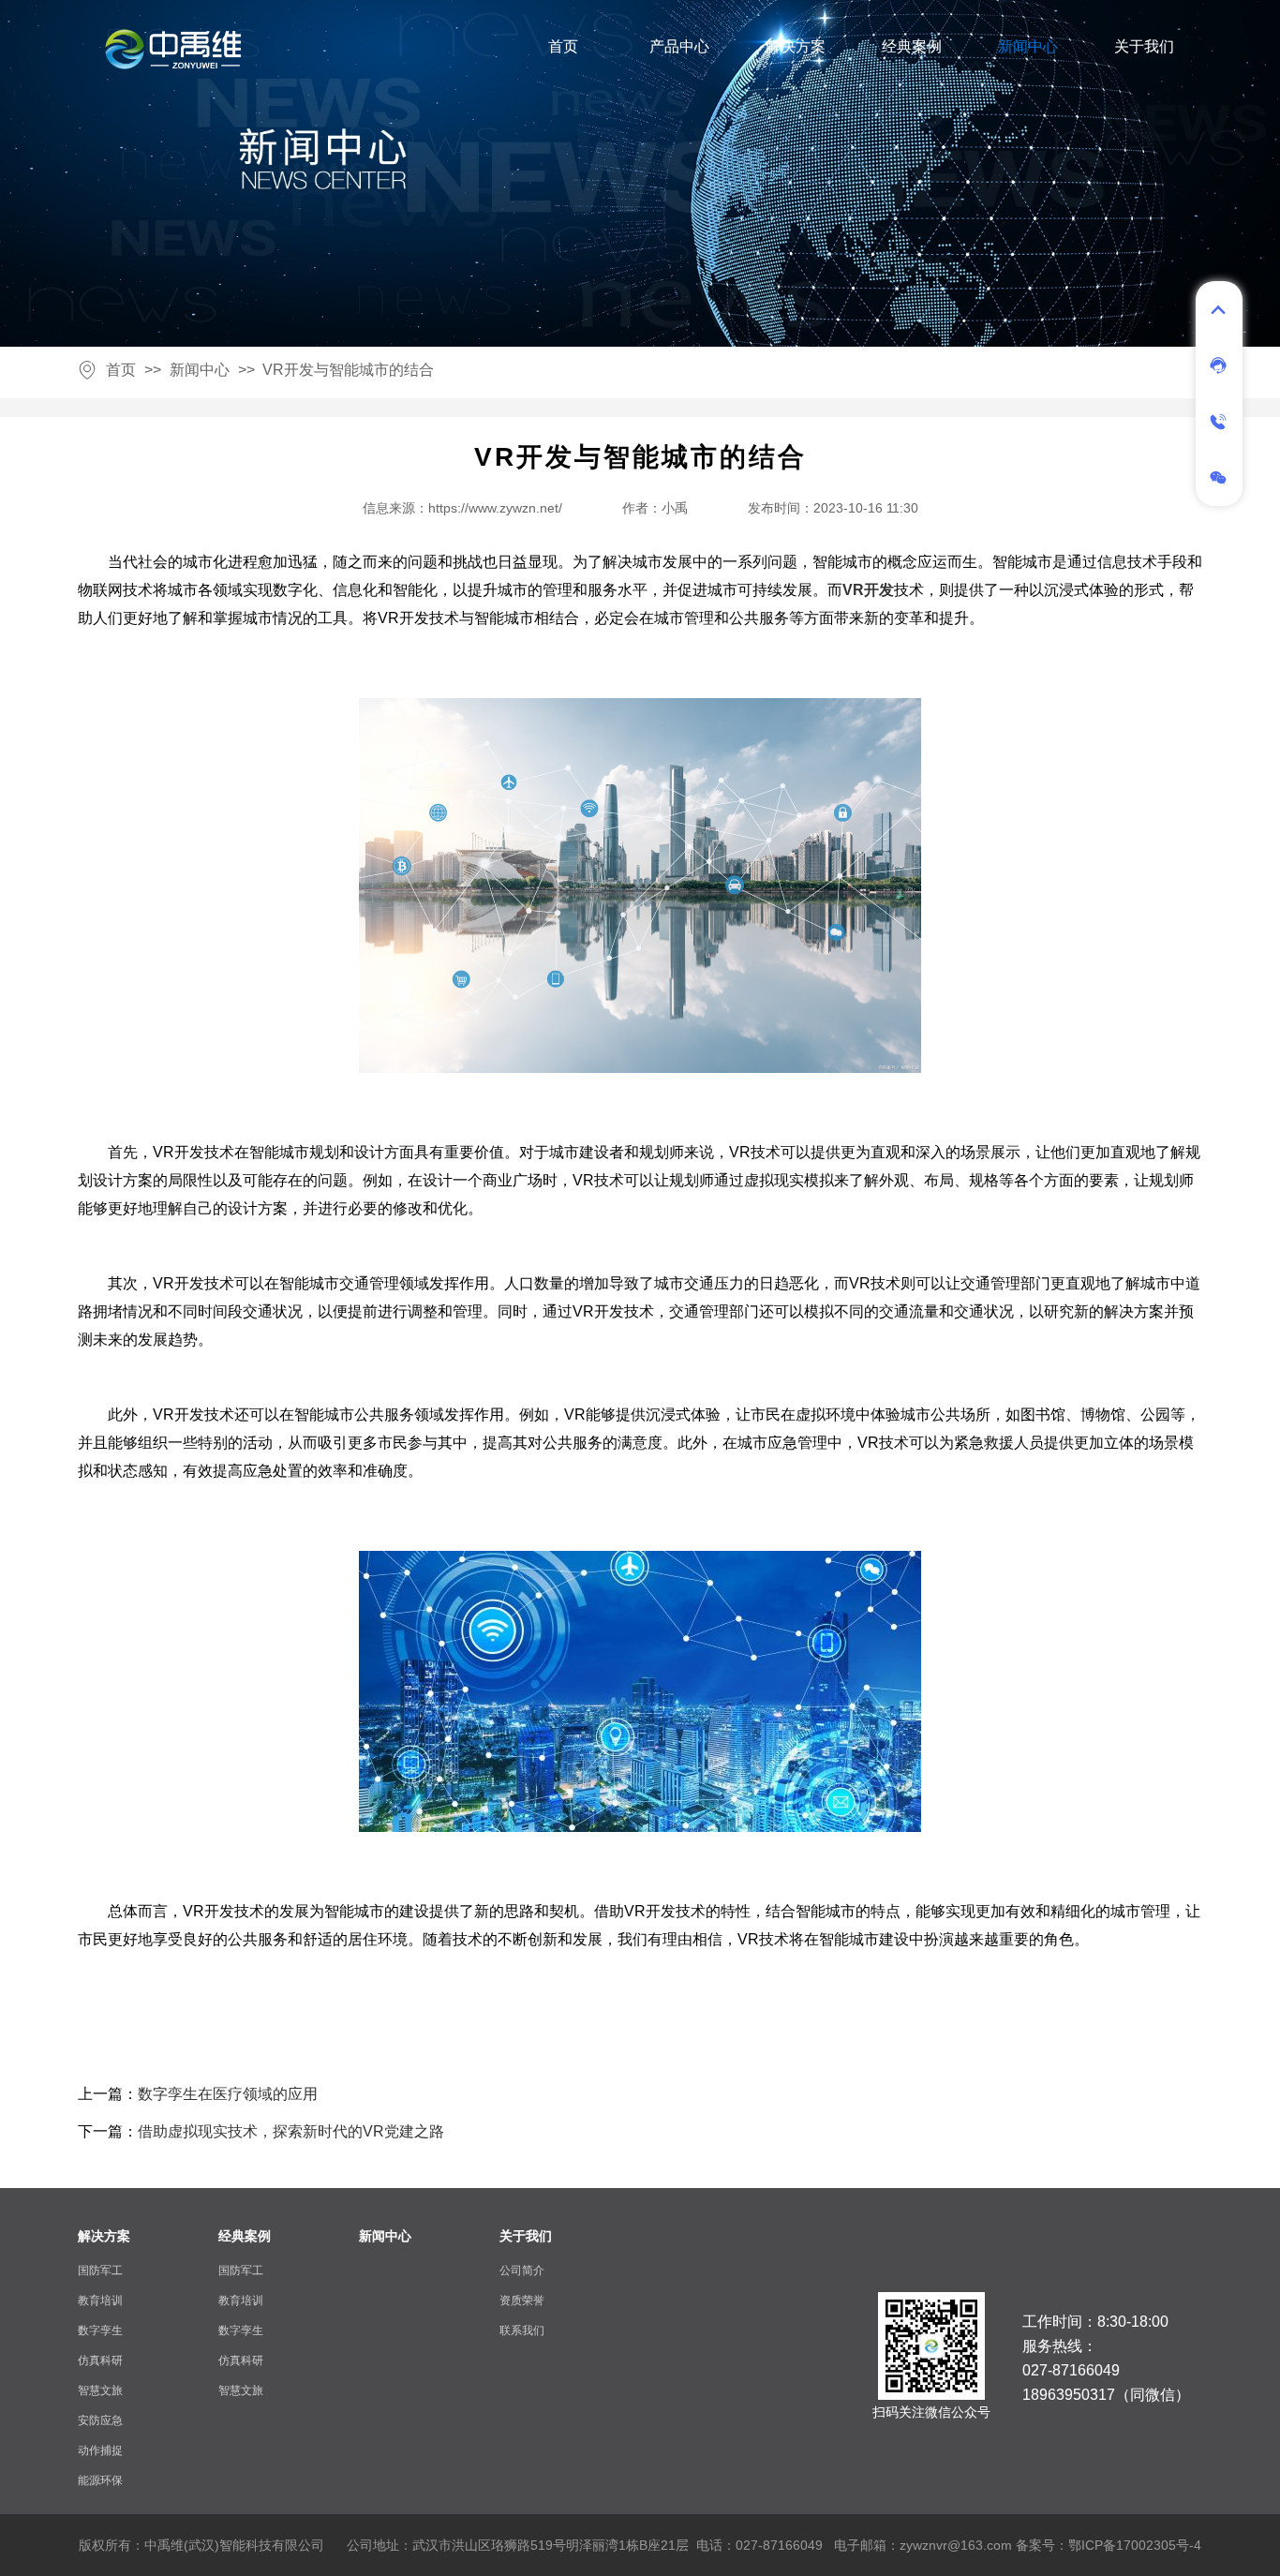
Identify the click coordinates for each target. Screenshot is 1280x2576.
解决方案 (796, 46)
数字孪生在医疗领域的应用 (228, 2094)
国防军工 (100, 2271)
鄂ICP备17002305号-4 (1135, 2545)
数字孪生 (100, 2330)
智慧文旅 (100, 2390)
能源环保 (100, 2480)
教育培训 (100, 2301)
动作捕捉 (100, 2450)
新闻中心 (1028, 46)
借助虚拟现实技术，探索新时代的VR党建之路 (291, 2131)
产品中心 (679, 46)
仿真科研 (100, 2360)
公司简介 (522, 2271)
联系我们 (522, 2330)
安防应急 (100, 2420)
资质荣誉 (522, 2301)
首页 (563, 46)
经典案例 (912, 46)
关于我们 (1144, 46)
